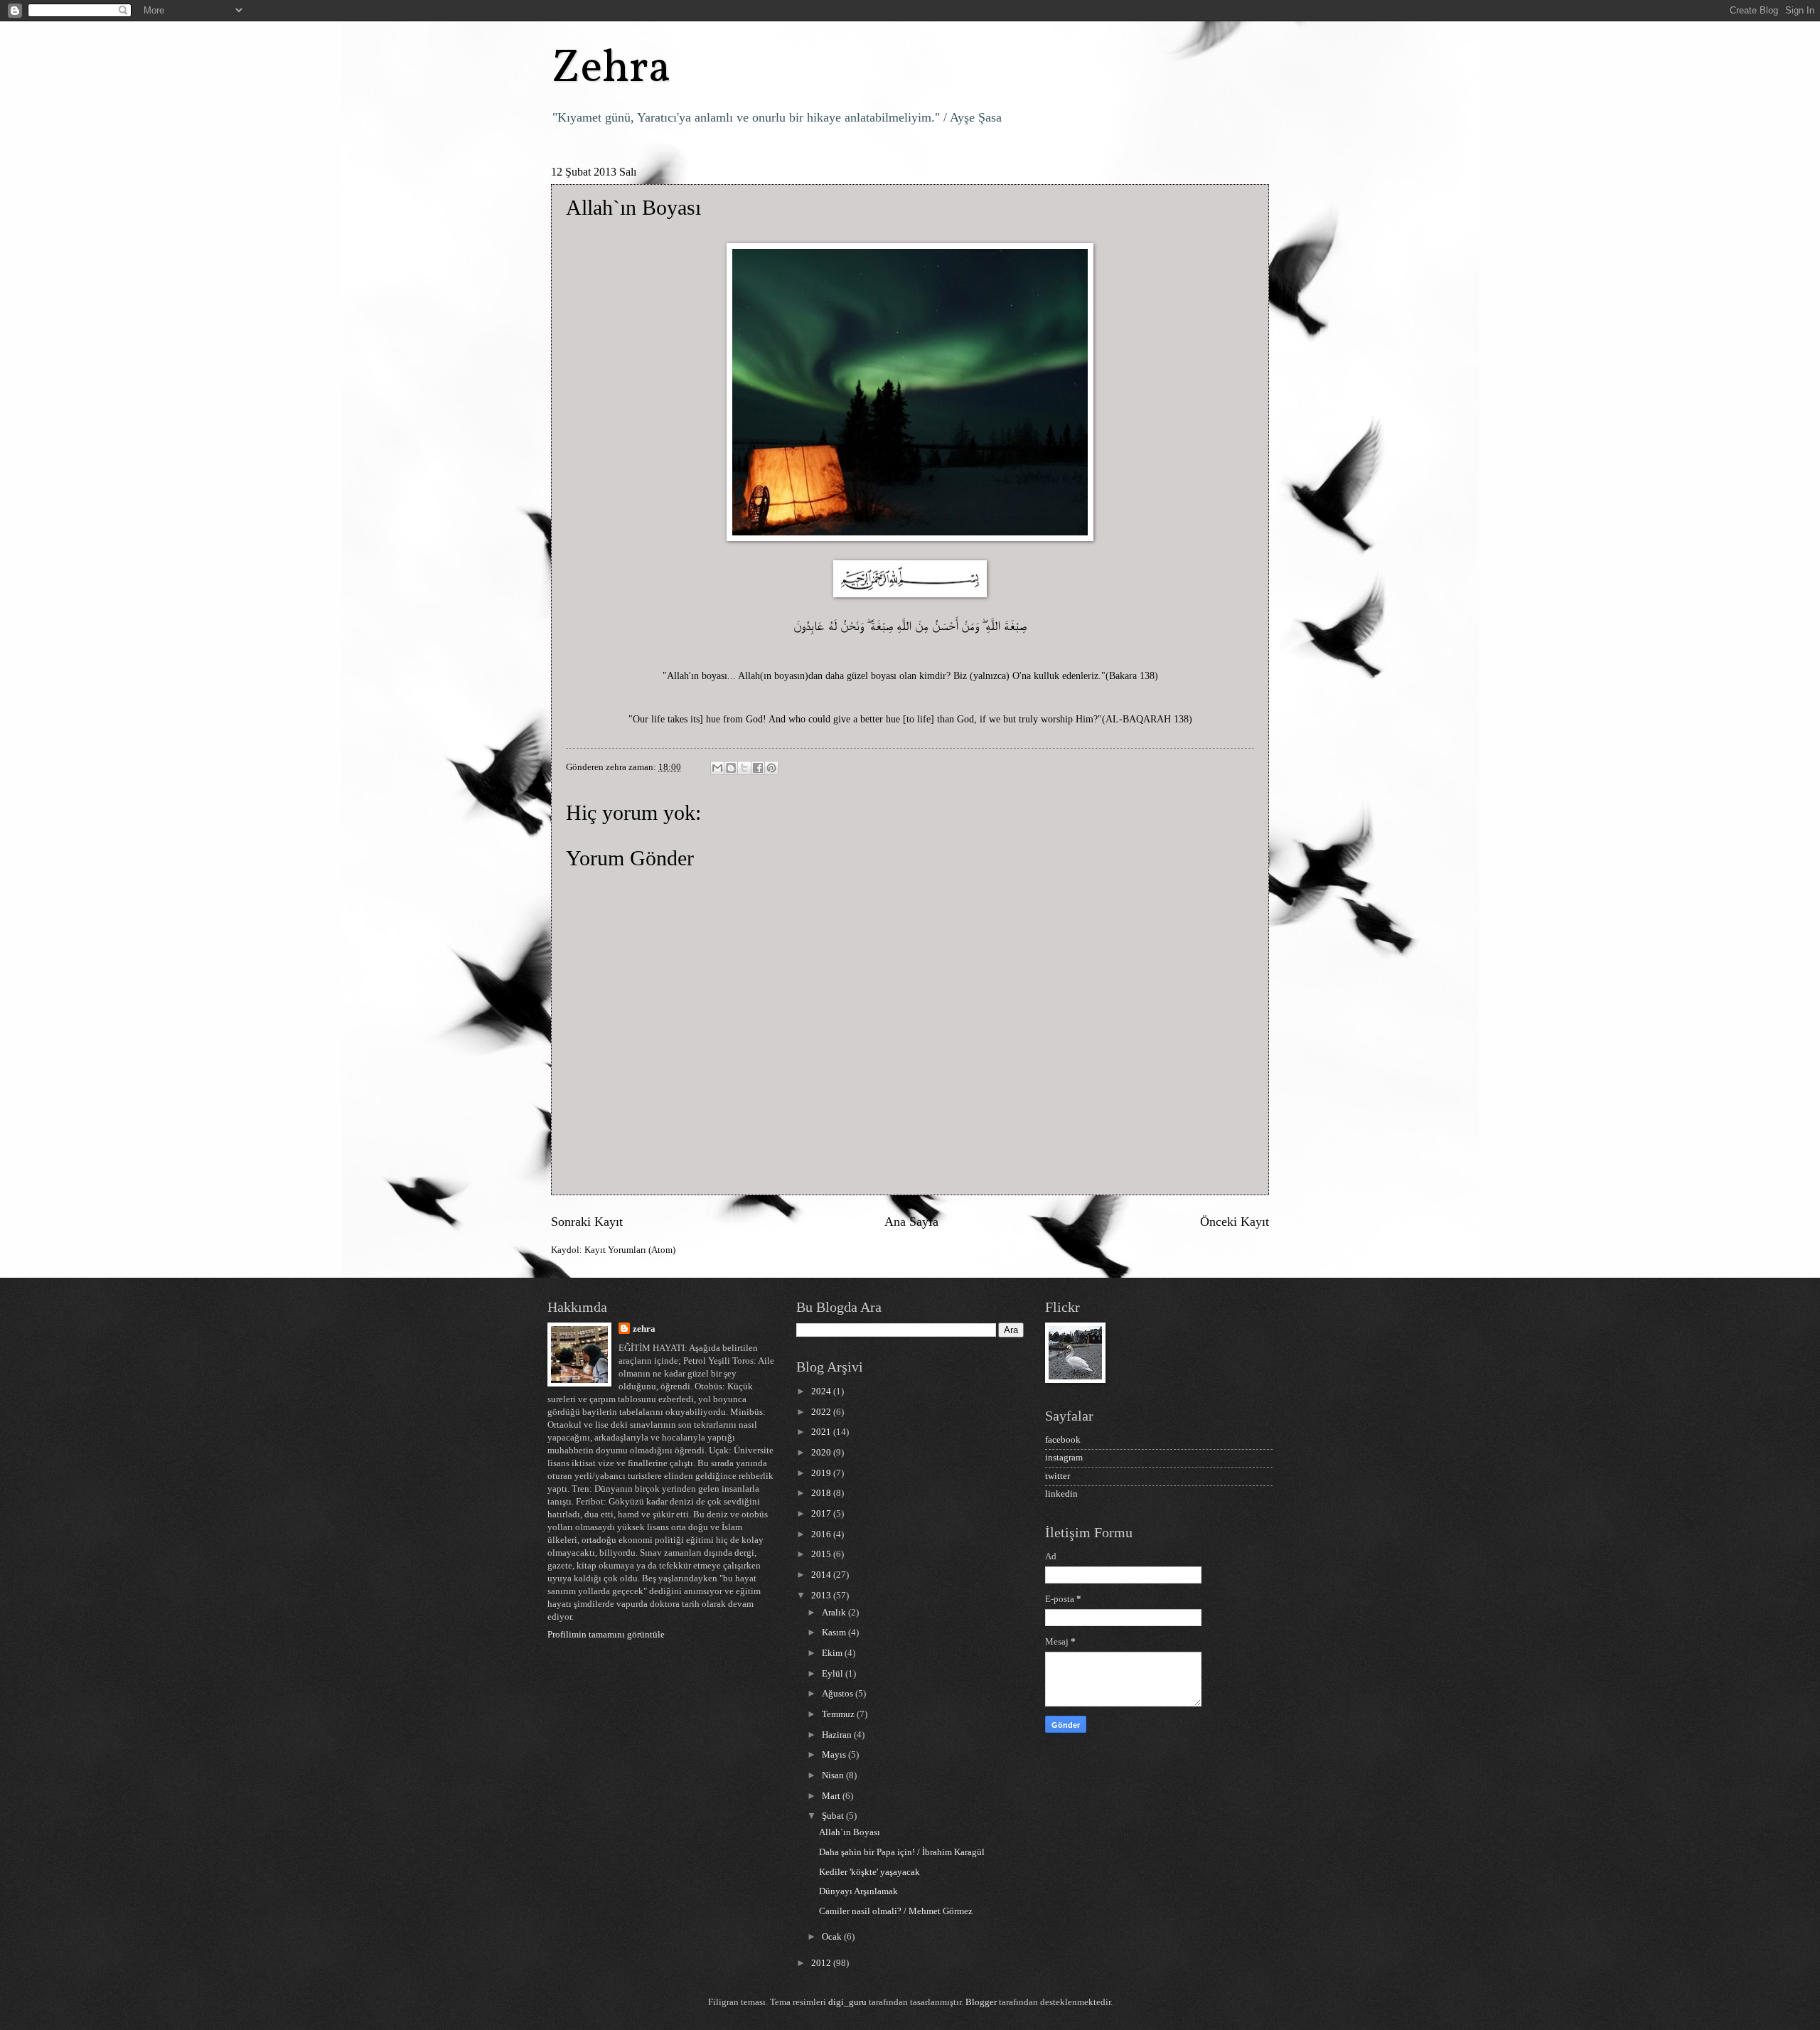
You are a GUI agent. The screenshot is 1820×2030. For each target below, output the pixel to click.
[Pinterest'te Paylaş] (771, 768)
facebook (1063, 1440)
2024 (822, 1391)
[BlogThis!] (731, 768)
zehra (644, 1329)
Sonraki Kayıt (587, 1222)
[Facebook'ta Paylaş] (758, 768)
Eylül (834, 1674)
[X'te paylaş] (744, 768)
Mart (832, 1796)
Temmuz (839, 1714)
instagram (1064, 1458)
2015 (822, 1554)
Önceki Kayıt (1235, 1222)
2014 (822, 1575)
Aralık (835, 1613)
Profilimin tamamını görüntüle (606, 1635)
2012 (822, 1963)
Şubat (834, 1816)
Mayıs (835, 1755)
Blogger (981, 2002)
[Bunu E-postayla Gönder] (717, 768)
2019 (822, 1473)
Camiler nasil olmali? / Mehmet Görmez (896, 1911)
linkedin (1061, 1494)
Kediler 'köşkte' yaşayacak (869, 1872)
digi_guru (847, 2002)
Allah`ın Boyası (850, 1832)
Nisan (834, 1775)
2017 (822, 1514)
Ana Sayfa (911, 1222)
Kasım (835, 1633)
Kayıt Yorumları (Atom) (630, 1250)
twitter (1058, 1476)
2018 (822, 1493)
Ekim (833, 1653)
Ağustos (839, 1694)
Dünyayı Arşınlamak (858, 1891)
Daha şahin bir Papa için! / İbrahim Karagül (902, 1852)
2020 (822, 1453)
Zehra (611, 69)
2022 (822, 1412)
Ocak (833, 1937)
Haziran (838, 1735)
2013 (822, 1596)
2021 (822, 1432)
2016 (822, 1534)
